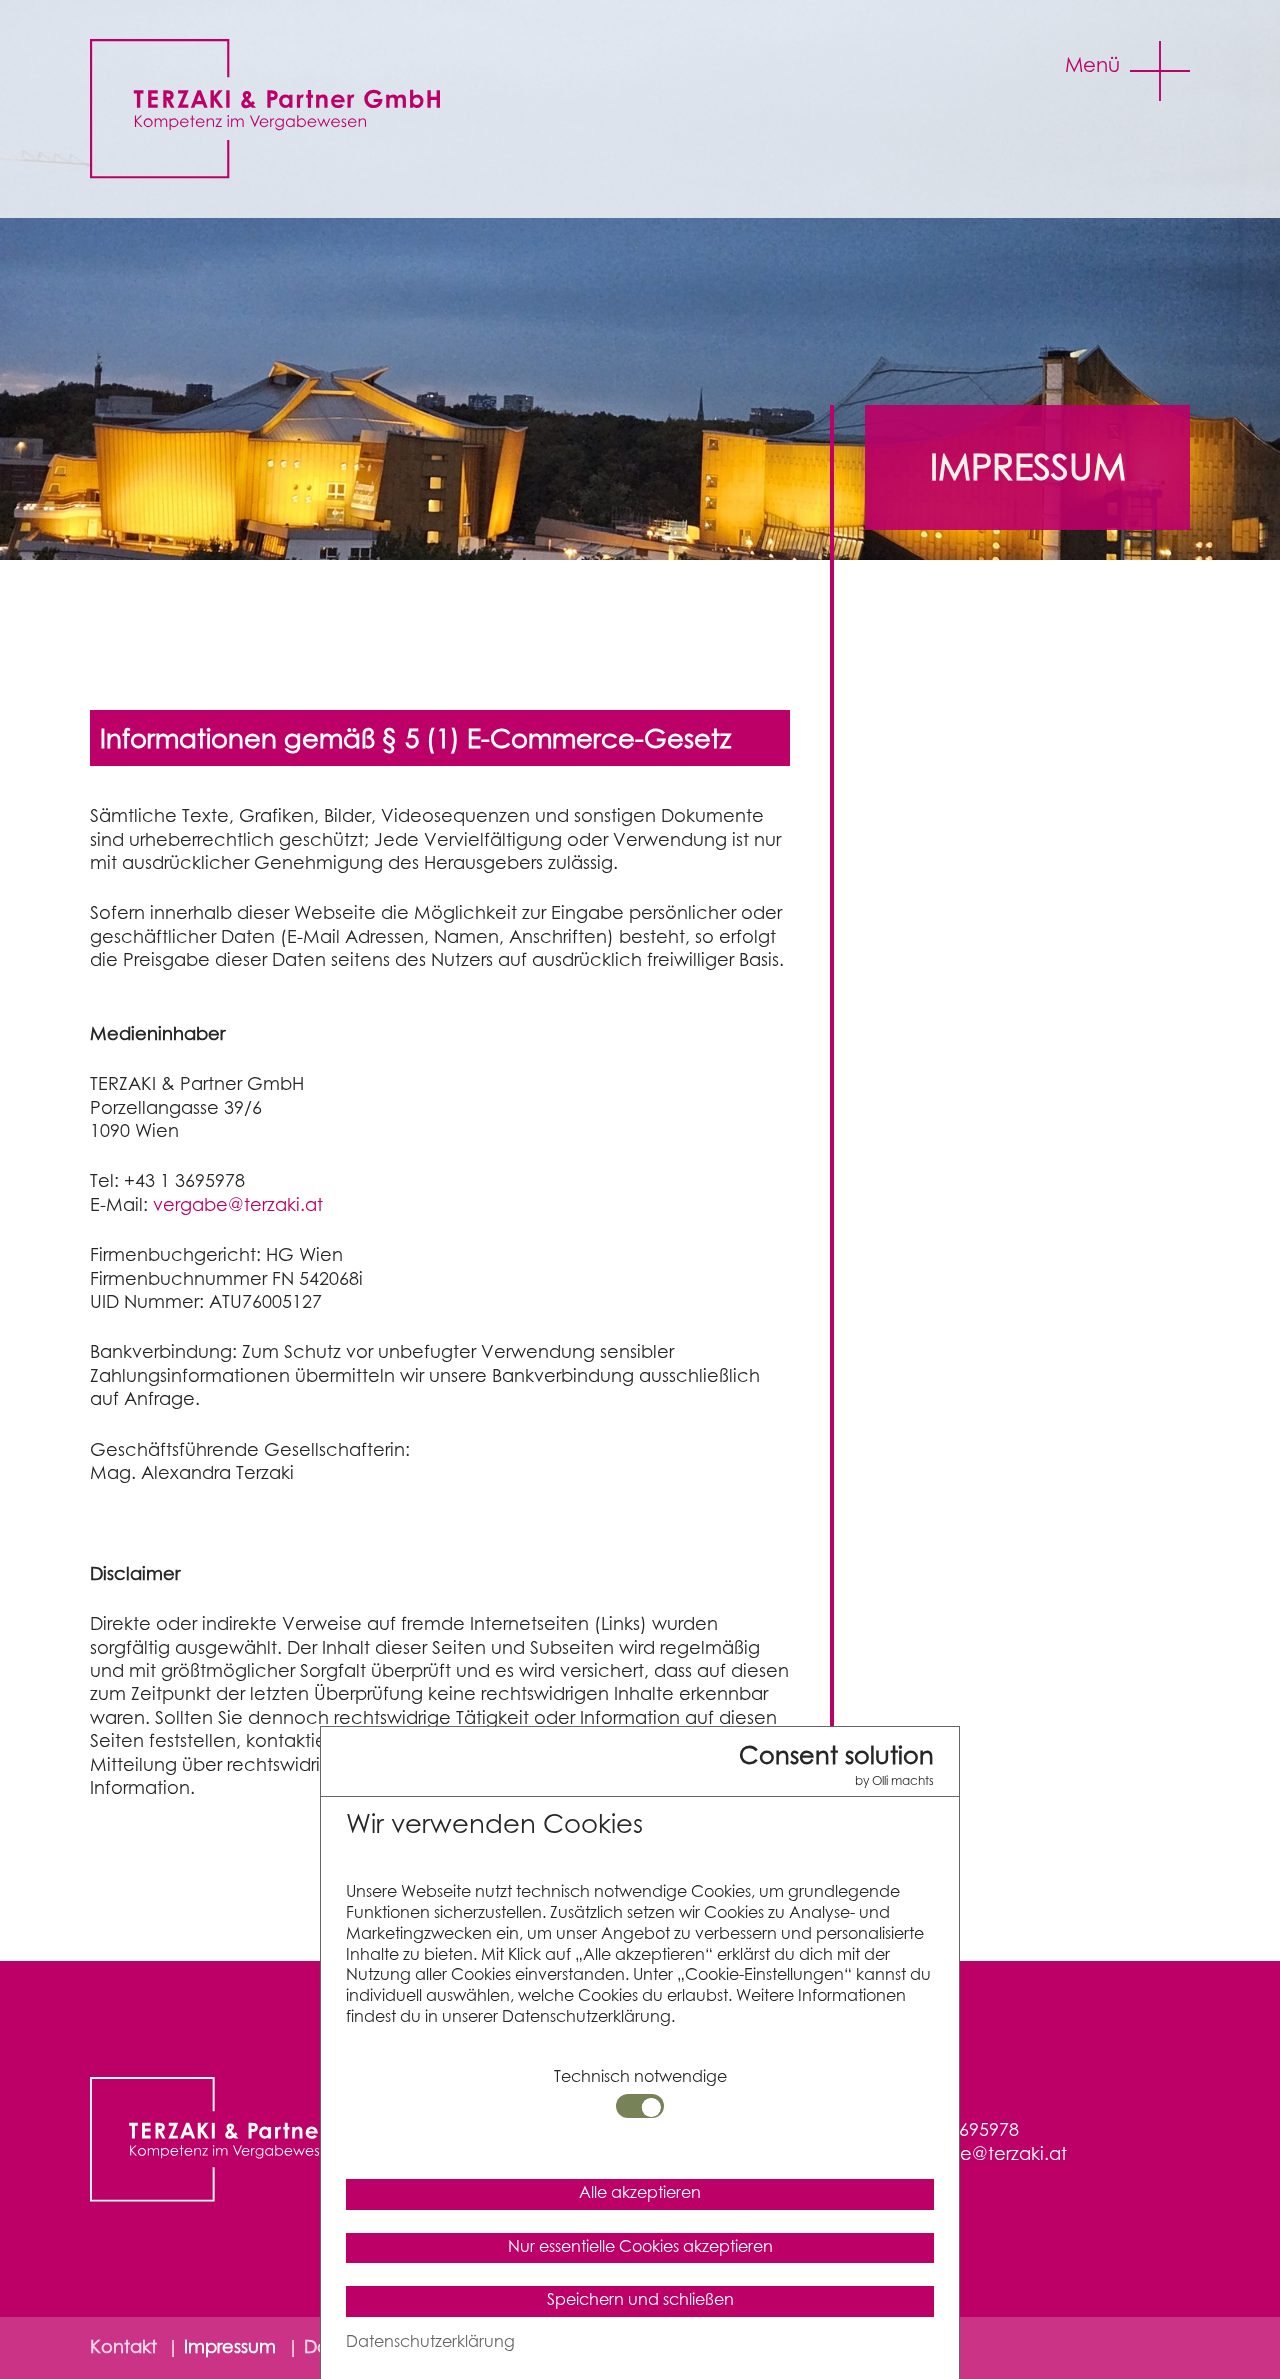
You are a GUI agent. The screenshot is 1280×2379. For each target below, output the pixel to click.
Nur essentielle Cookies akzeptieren (640, 2247)
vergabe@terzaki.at (238, 1206)
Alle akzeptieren (640, 2193)
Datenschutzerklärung (430, 2342)
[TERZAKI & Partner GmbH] (278, 108)
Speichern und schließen (640, 2300)
